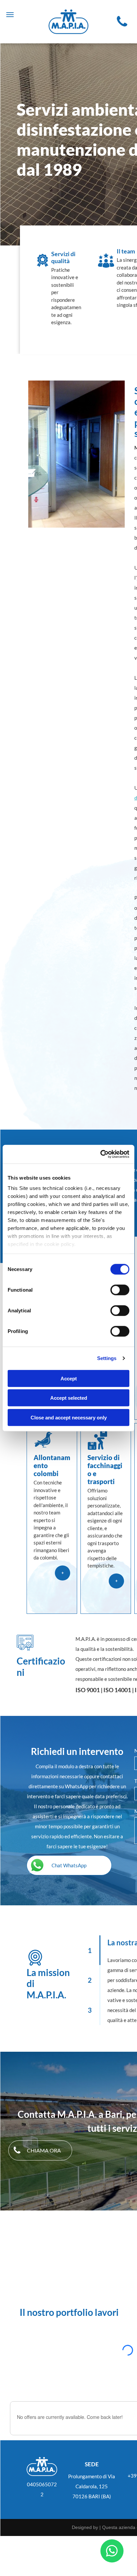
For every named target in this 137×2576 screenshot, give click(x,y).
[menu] (10, 15)
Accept (69, 1378)
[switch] (120, 1290)
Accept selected (69, 1398)
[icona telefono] (122, 21)
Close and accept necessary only (69, 1417)
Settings (107, 1358)
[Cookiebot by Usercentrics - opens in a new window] (100, 1154)
